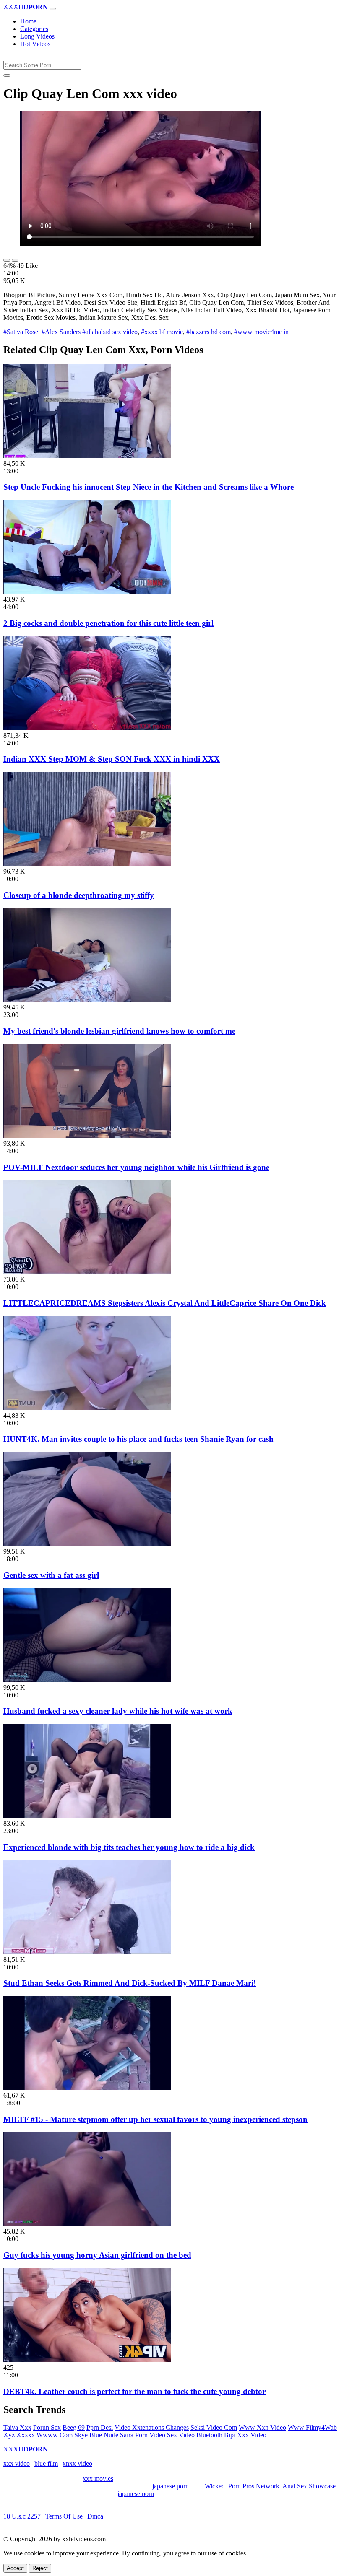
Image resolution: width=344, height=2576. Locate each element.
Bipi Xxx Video (245, 2435)
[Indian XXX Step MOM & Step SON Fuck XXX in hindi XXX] (87, 728)
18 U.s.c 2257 (22, 2516)
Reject (40, 2568)
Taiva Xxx (17, 2427)
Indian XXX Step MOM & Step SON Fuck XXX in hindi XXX (112, 759)
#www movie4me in (261, 332)
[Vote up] (7, 260)
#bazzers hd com (208, 332)
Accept (15, 2568)
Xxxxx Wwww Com (44, 2435)
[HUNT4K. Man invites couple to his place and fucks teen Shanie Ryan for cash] (87, 1408)
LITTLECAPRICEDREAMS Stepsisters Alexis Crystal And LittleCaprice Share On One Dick (165, 1303)
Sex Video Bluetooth (195, 2435)
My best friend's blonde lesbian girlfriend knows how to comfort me (119, 1031)
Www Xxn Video (262, 2427)
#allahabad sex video (110, 332)
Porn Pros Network (254, 2486)
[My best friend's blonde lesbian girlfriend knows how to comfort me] (87, 1000)
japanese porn (171, 2486)
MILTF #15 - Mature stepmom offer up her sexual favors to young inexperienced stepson (155, 2119)
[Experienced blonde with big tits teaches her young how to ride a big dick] (87, 1816)
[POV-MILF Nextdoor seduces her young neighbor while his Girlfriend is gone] (87, 1136)
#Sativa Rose (21, 332)
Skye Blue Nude (96, 2435)
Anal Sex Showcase (309, 2486)
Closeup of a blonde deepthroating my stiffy (79, 895)
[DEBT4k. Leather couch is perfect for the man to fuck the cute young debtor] (87, 2360)
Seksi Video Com (214, 2427)
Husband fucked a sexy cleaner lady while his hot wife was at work (118, 1711)
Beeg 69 (74, 2427)
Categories (34, 29)
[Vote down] (15, 260)
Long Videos (37, 36)
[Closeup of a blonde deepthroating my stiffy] (87, 864)
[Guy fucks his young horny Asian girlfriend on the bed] (87, 2224)
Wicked (215, 2486)
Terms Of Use (64, 2516)
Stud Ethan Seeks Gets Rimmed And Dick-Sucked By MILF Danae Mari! (130, 1983)
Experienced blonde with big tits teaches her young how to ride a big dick (129, 1847)
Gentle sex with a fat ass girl (51, 1575)
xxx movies (98, 2479)
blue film (46, 2463)
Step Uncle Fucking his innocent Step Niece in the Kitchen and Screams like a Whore (149, 487)
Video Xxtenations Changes (152, 2427)
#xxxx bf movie (162, 332)
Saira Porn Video (143, 2435)
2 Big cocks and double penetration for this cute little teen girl (108, 623)
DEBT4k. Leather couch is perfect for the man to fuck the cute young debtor (134, 2391)
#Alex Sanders (61, 332)
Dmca (95, 2516)
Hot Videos (35, 44)
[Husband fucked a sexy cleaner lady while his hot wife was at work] (87, 1680)
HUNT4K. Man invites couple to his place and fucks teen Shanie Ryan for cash (138, 1439)
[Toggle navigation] (53, 9)
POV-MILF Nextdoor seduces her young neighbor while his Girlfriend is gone (136, 1167)
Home (28, 21)
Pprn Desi (100, 2427)
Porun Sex (47, 2427)
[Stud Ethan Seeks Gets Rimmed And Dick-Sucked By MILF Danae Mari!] (87, 1952)
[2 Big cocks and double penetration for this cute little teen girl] (87, 592)
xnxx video (77, 2463)
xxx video (17, 2463)
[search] (7, 75)
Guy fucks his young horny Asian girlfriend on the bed (97, 2255)
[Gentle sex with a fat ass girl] (87, 1544)
